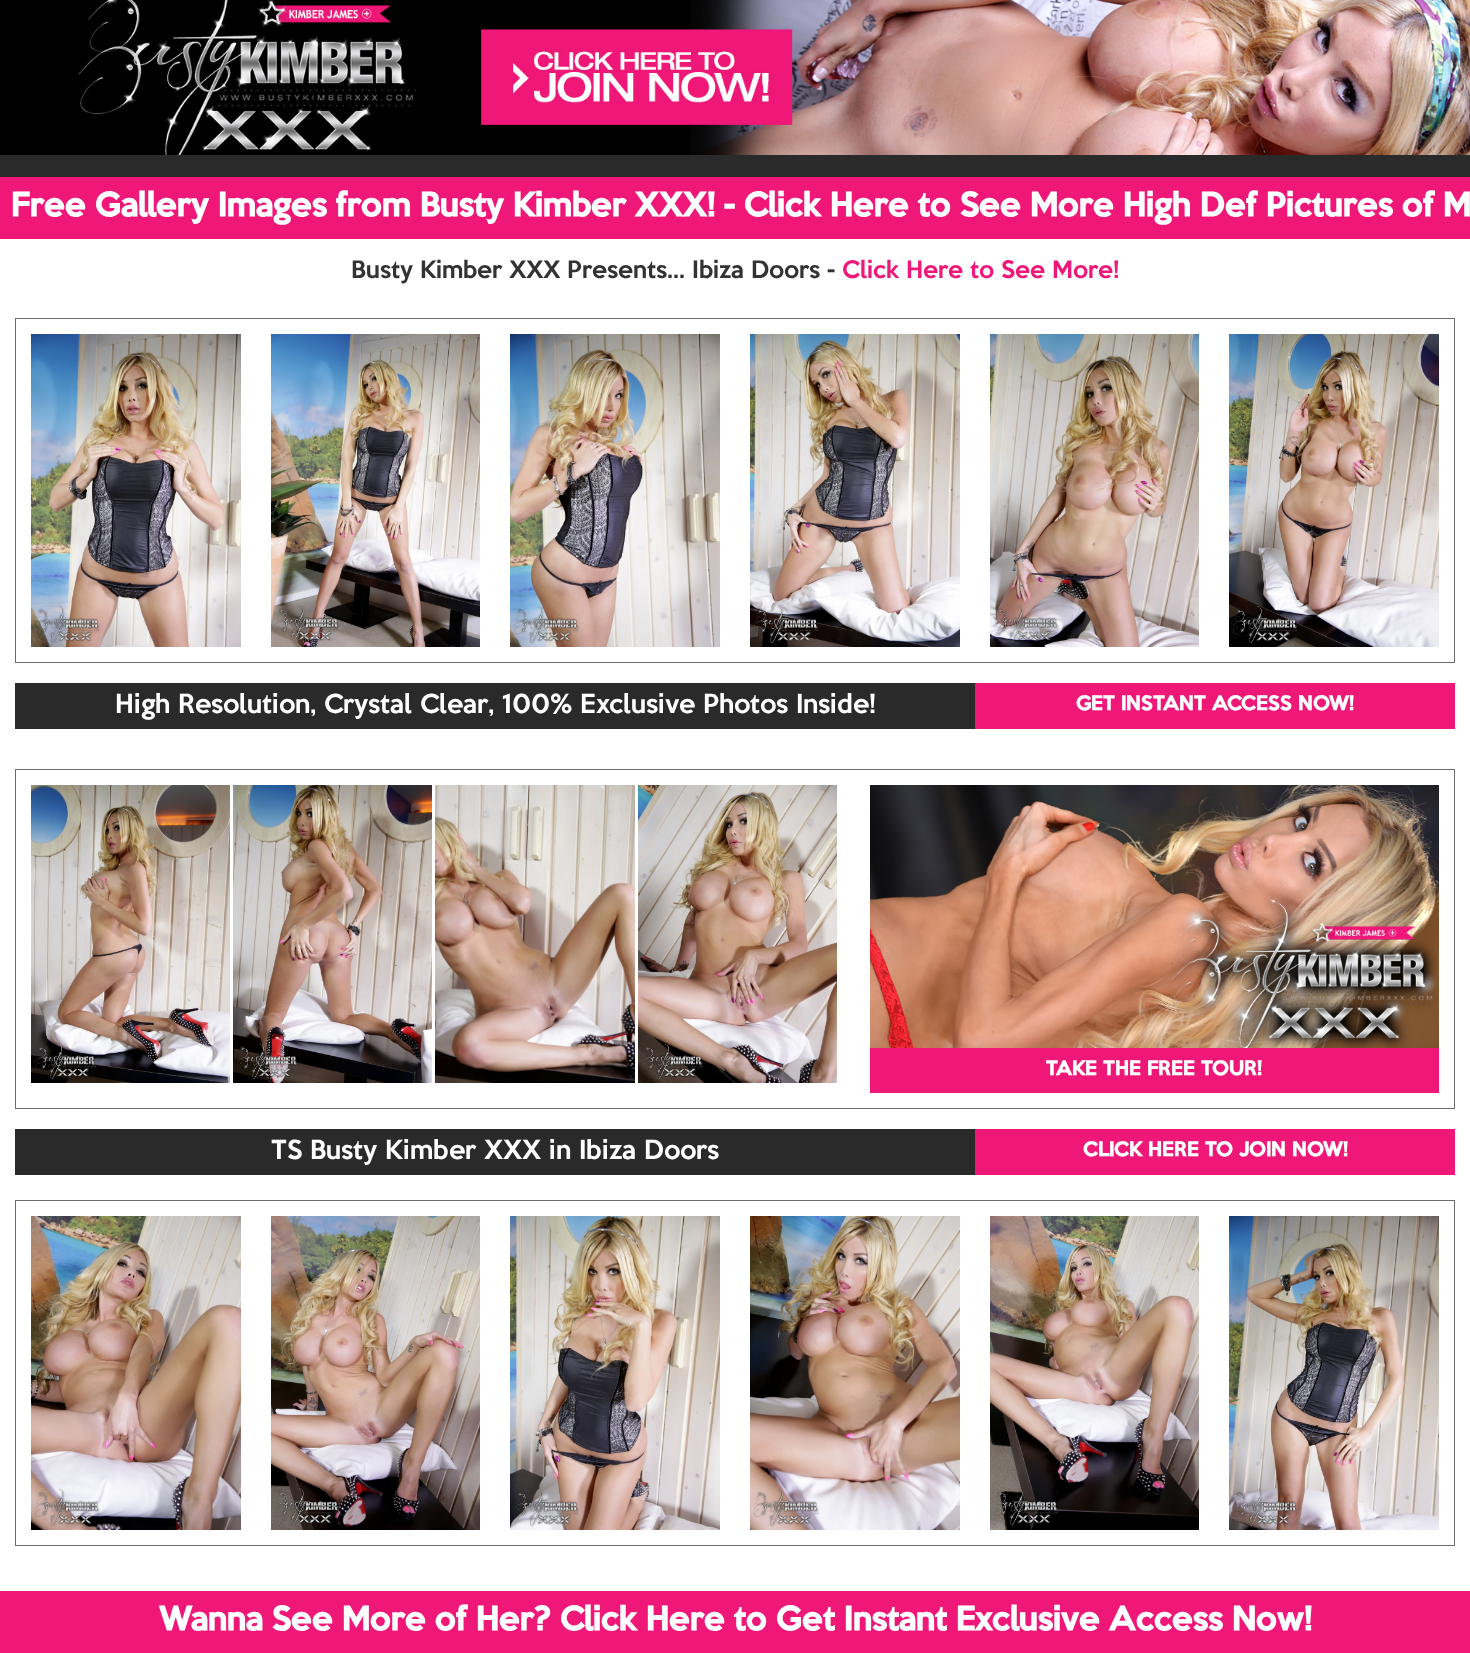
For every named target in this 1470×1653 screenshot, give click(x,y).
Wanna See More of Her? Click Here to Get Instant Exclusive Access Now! (735, 1621)
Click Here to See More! (980, 271)
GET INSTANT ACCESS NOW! (1215, 705)
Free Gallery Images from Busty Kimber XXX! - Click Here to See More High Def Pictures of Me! (740, 207)
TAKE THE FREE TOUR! (1154, 1070)
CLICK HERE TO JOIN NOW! (1215, 1151)
